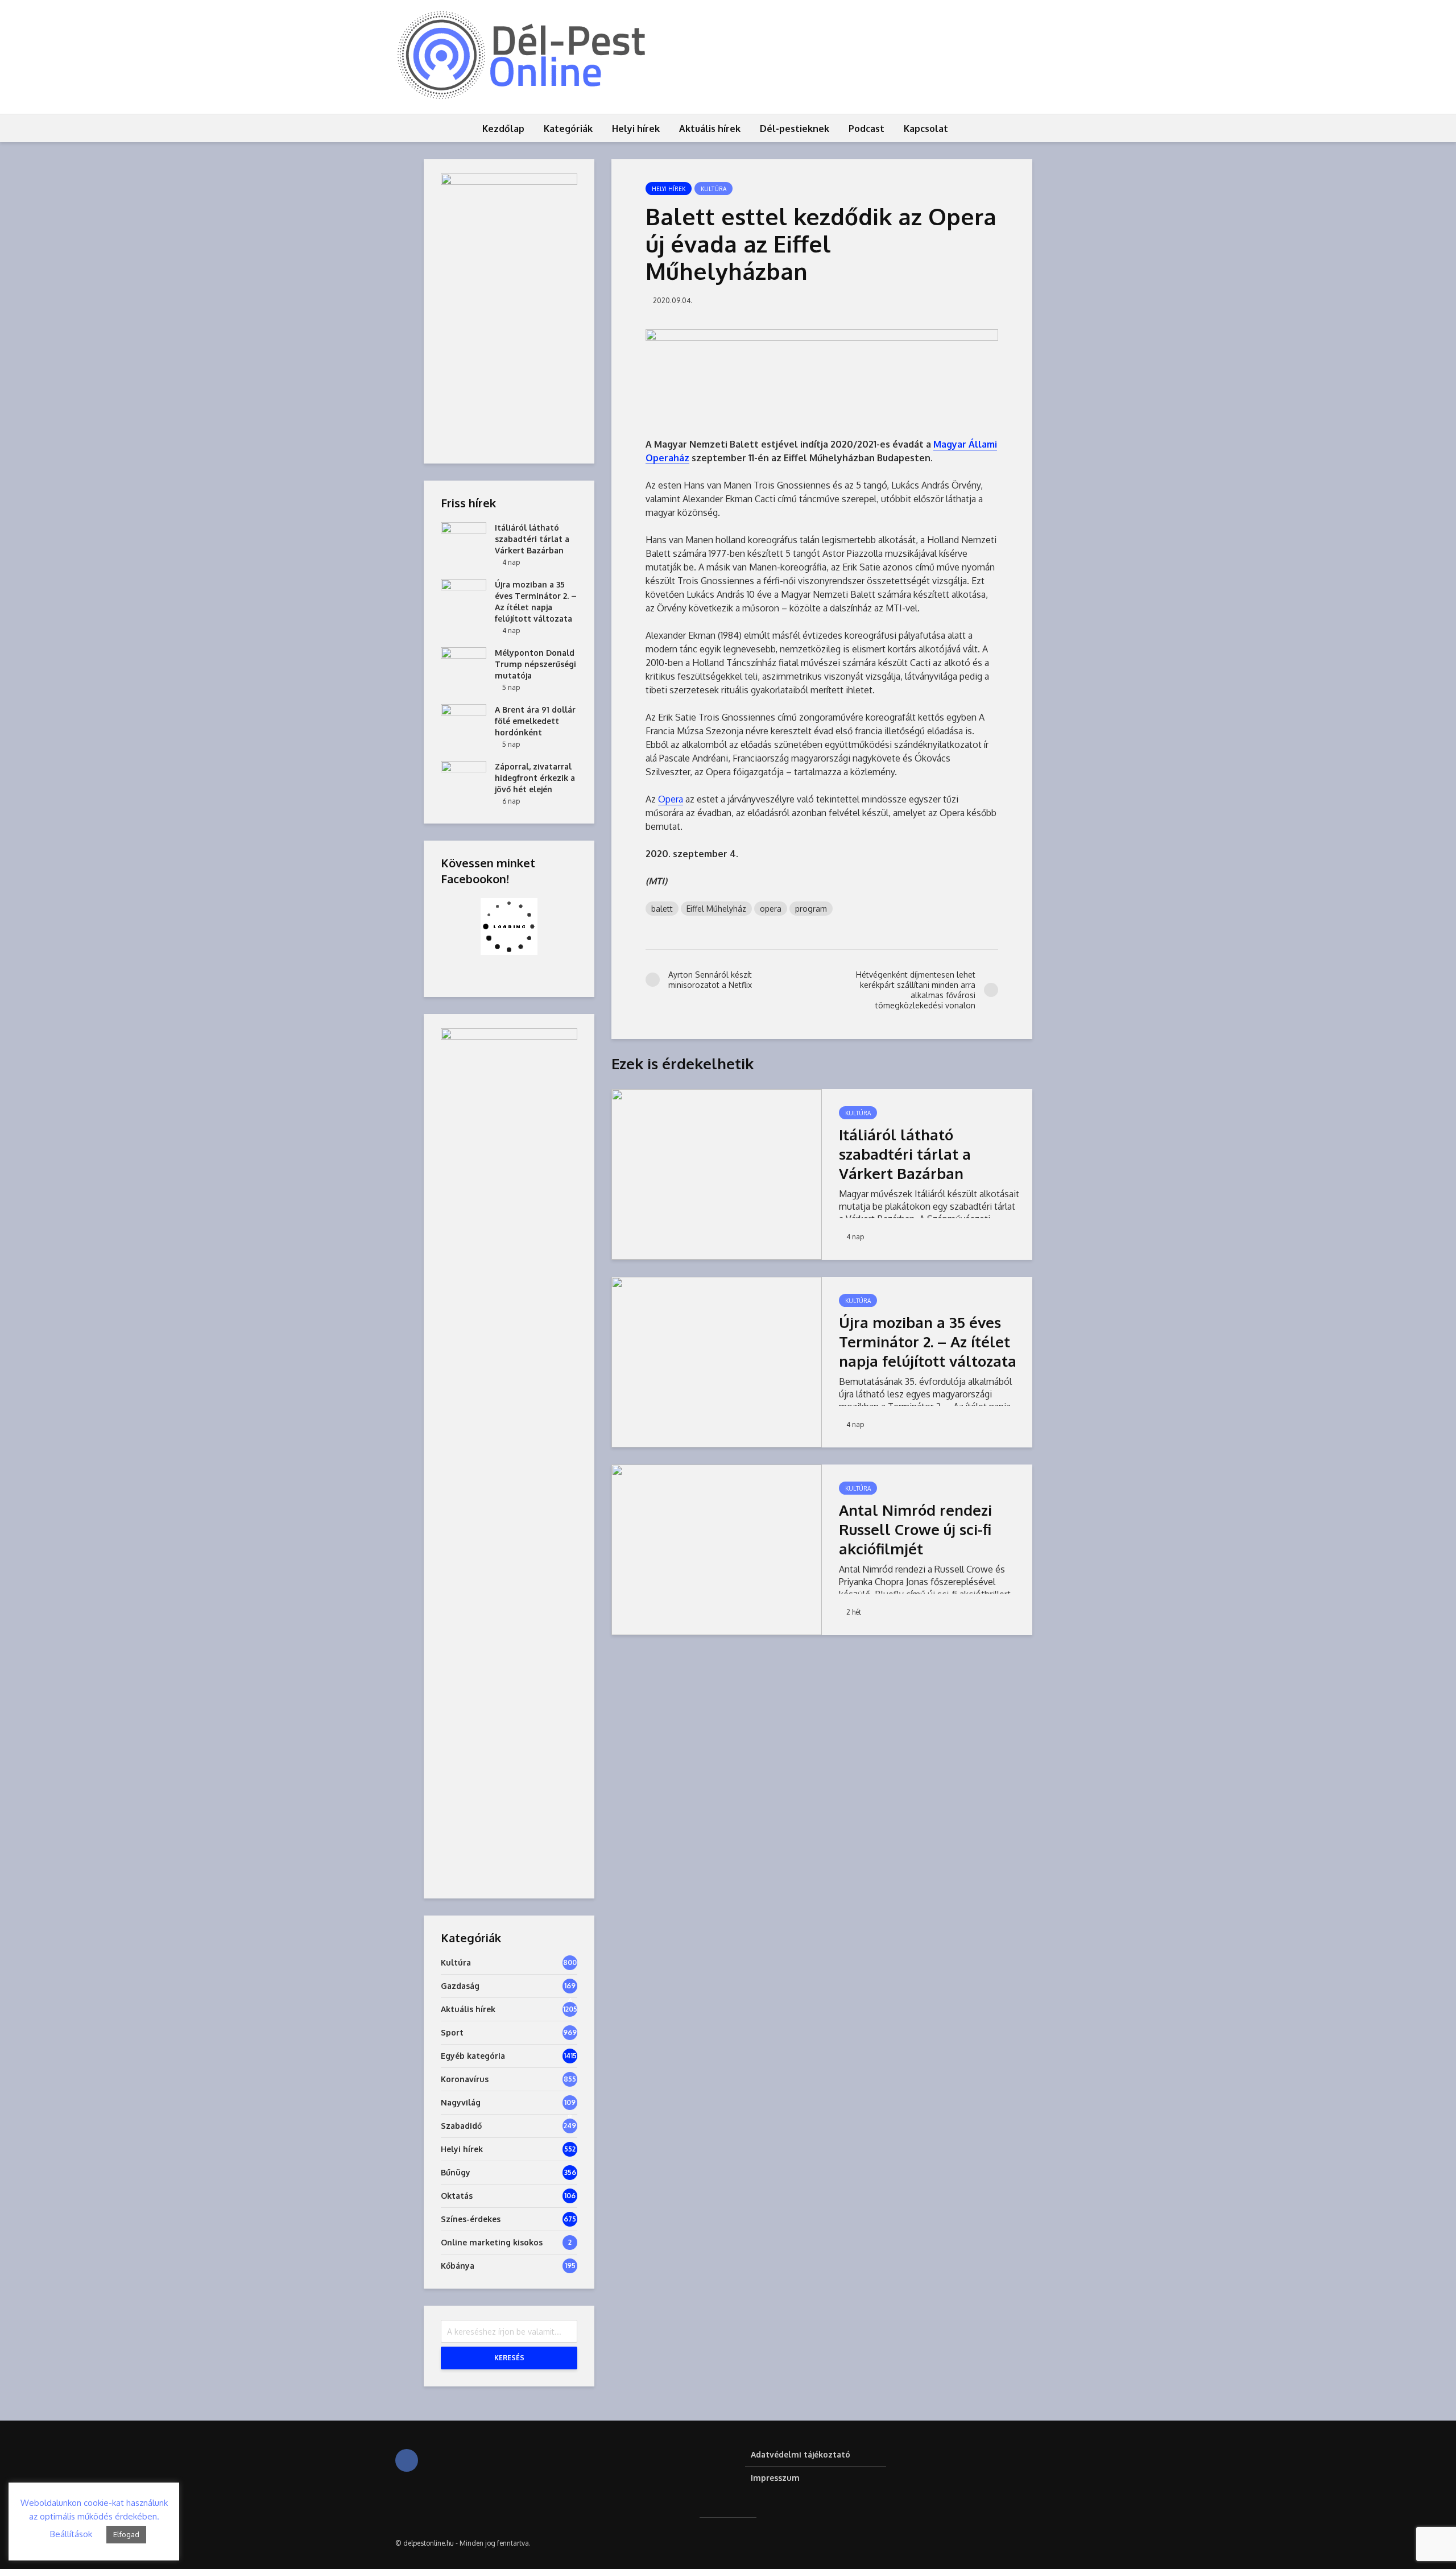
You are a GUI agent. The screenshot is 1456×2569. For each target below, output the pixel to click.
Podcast (866, 129)
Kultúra (713, 189)
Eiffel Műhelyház (716, 909)
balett (662, 909)
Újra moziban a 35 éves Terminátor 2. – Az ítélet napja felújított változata (928, 1341)
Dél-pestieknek (795, 129)
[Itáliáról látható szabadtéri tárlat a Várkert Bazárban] (717, 1173)
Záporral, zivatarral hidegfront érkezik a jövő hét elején (535, 778)
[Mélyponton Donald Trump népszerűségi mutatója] (464, 663)
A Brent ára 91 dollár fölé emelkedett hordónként (535, 721)
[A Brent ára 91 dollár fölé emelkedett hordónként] (464, 720)
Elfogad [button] (126, 2534)
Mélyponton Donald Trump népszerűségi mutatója (535, 664)
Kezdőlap (503, 129)
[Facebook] (407, 2460)
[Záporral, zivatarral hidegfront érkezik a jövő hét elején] (464, 777)
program (811, 909)
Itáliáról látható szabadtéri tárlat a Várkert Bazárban (905, 1154)
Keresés (509, 2358)
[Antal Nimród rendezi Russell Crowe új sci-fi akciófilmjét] (717, 1549)
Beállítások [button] (71, 2534)
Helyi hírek (636, 129)
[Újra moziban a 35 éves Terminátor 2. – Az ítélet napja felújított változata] (717, 1361)
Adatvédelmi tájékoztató (801, 2454)
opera (771, 909)
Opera (671, 799)
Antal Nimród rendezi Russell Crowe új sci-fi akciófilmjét (915, 1529)
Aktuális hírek (710, 129)
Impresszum (775, 2478)
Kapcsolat (926, 129)
